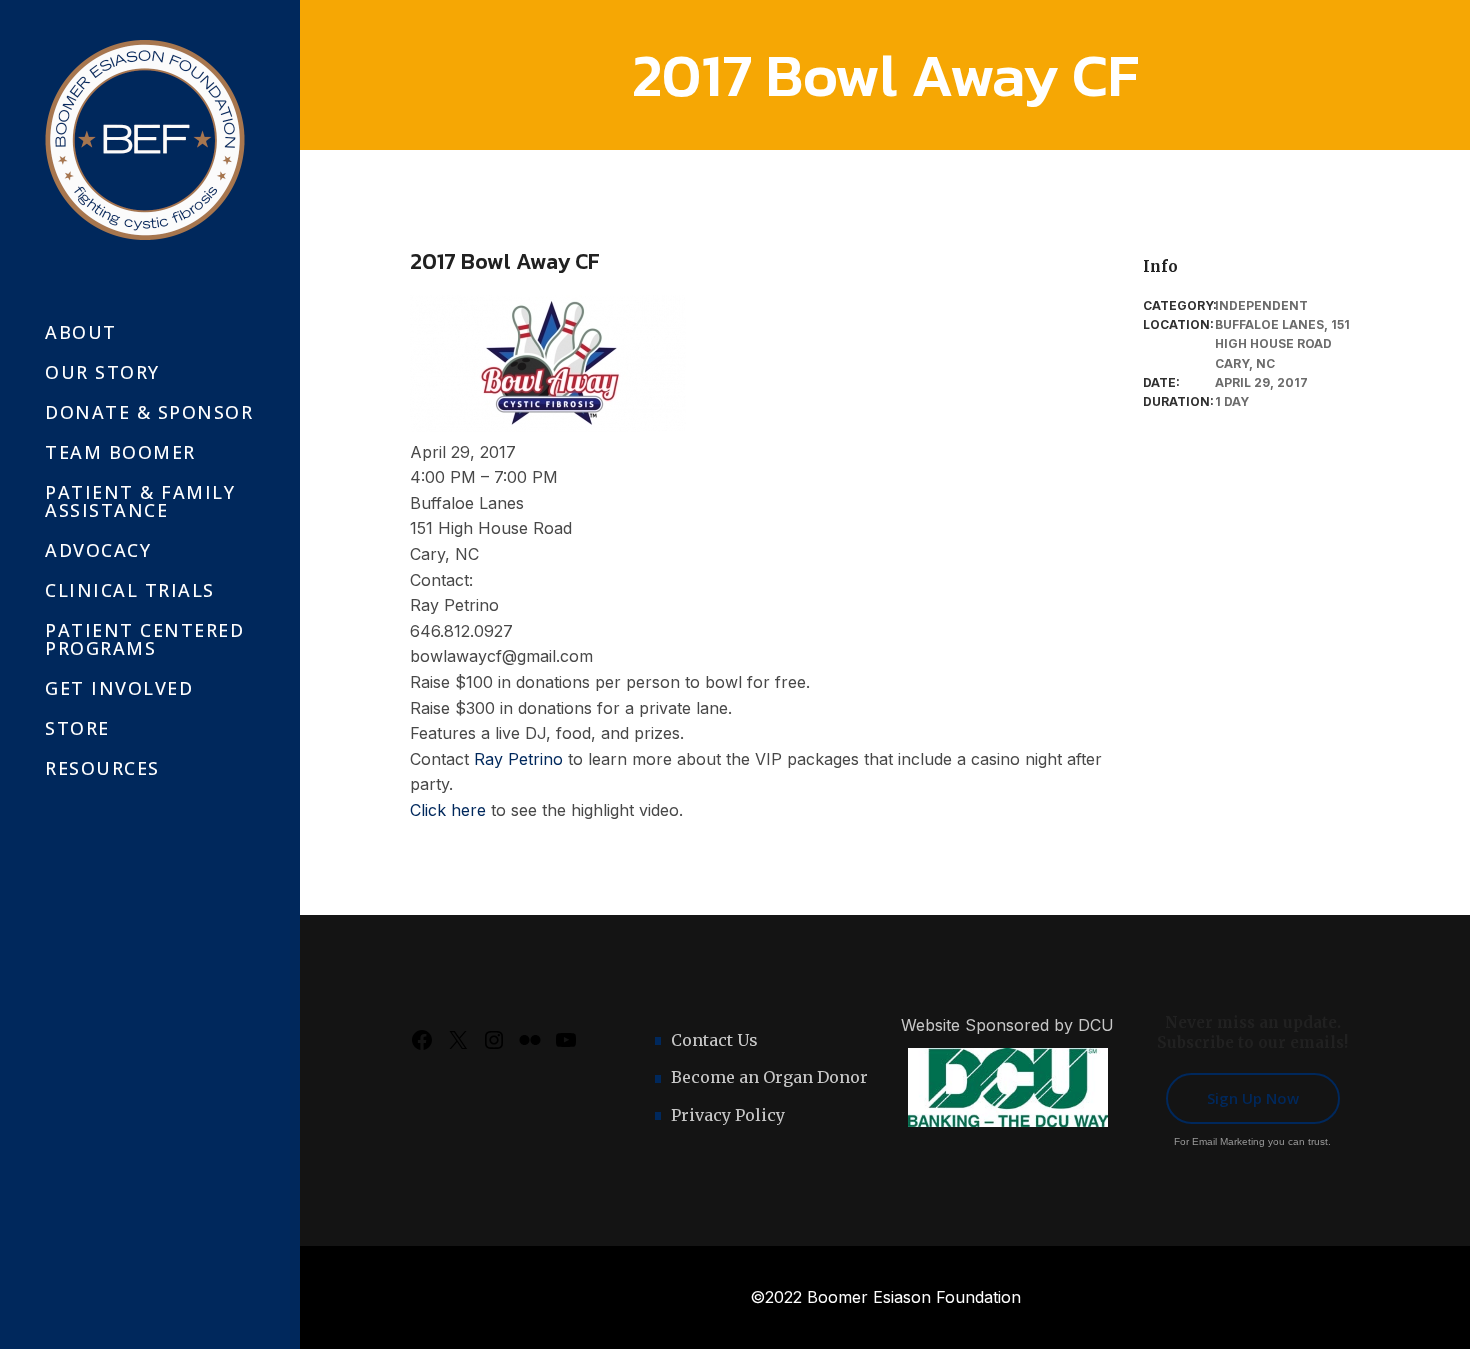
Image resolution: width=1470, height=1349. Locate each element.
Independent (1261, 305)
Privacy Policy (728, 1115)
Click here (448, 810)
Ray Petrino (518, 759)
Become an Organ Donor (769, 1077)
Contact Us (714, 1040)
